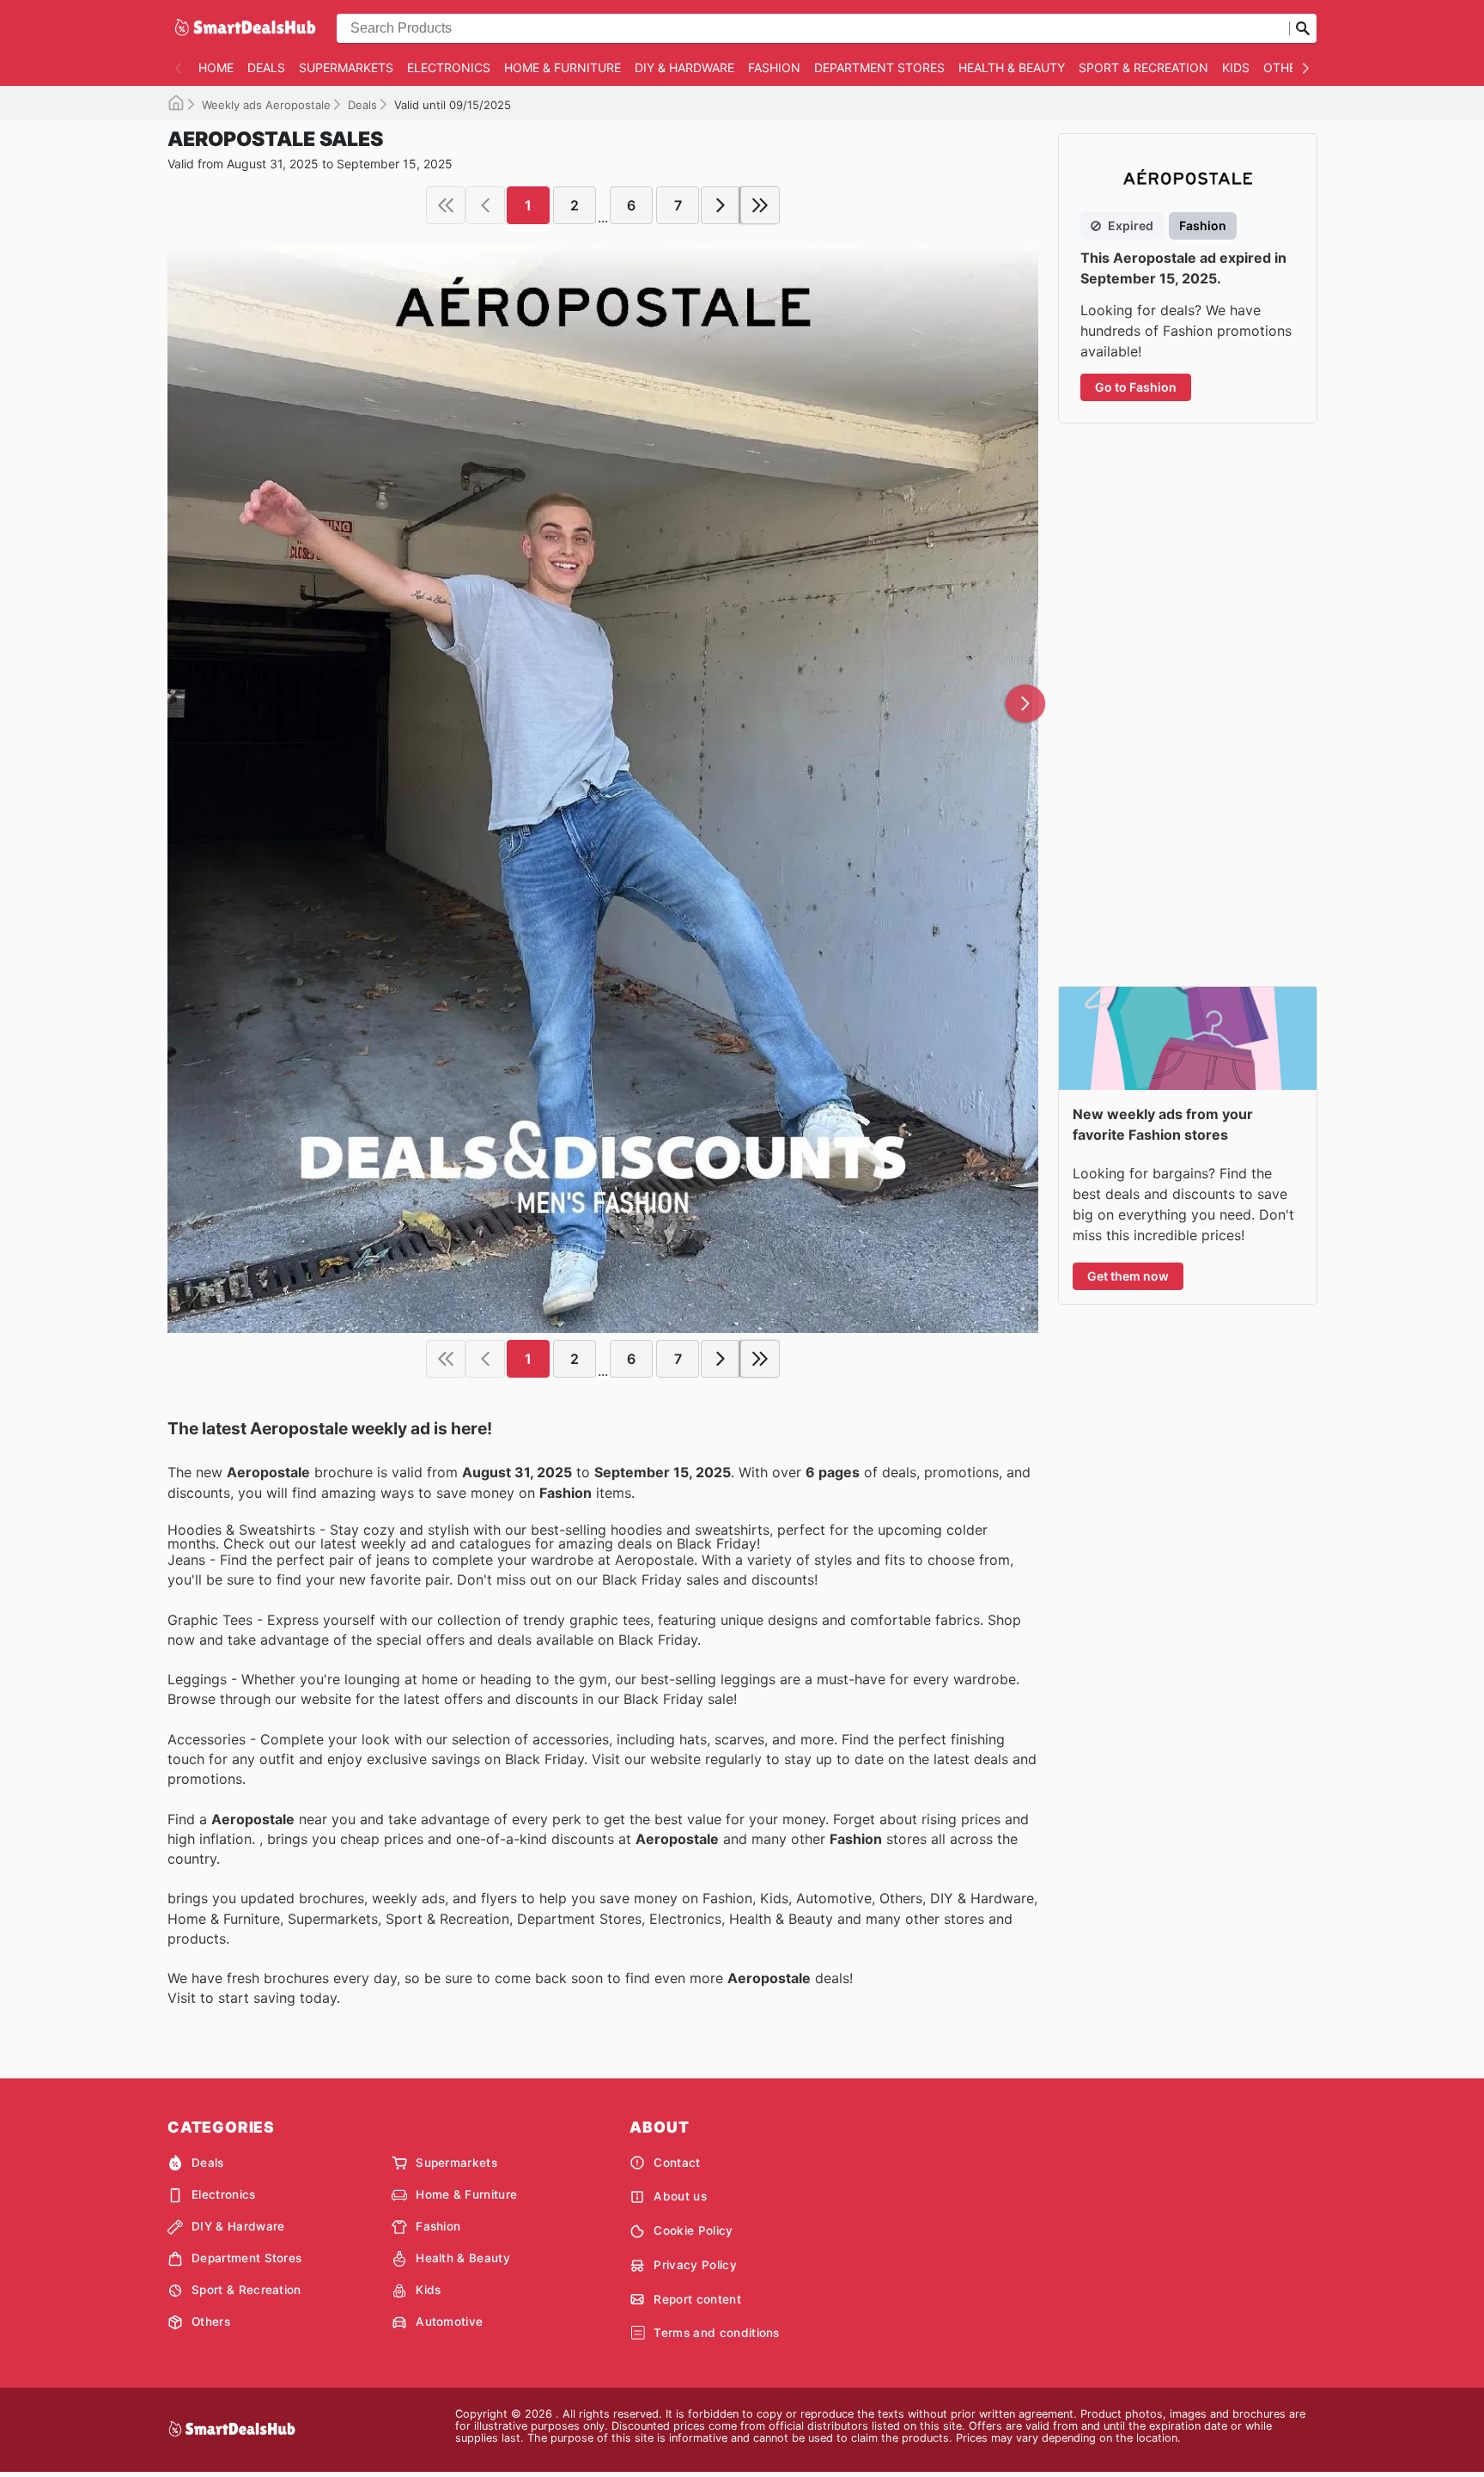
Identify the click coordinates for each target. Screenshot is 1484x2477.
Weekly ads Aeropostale (266, 105)
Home (216, 67)
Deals (266, 67)
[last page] (760, 205)
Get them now (1128, 1276)
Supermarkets (346, 67)
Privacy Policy (695, 2265)
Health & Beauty (1012, 67)
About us (680, 2196)
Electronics (449, 67)
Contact (677, 2163)
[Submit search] (1303, 28)
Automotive (449, 2322)
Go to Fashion (1136, 387)
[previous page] (485, 205)
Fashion (774, 67)
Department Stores (879, 67)
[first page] (446, 205)
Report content (697, 2299)
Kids (1236, 67)
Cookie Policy (693, 2231)
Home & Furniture (563, 67)
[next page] (721, 205)
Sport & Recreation (1143, 67)
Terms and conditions (716, 2333)
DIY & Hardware (684, 67)
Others (1287, 67)
